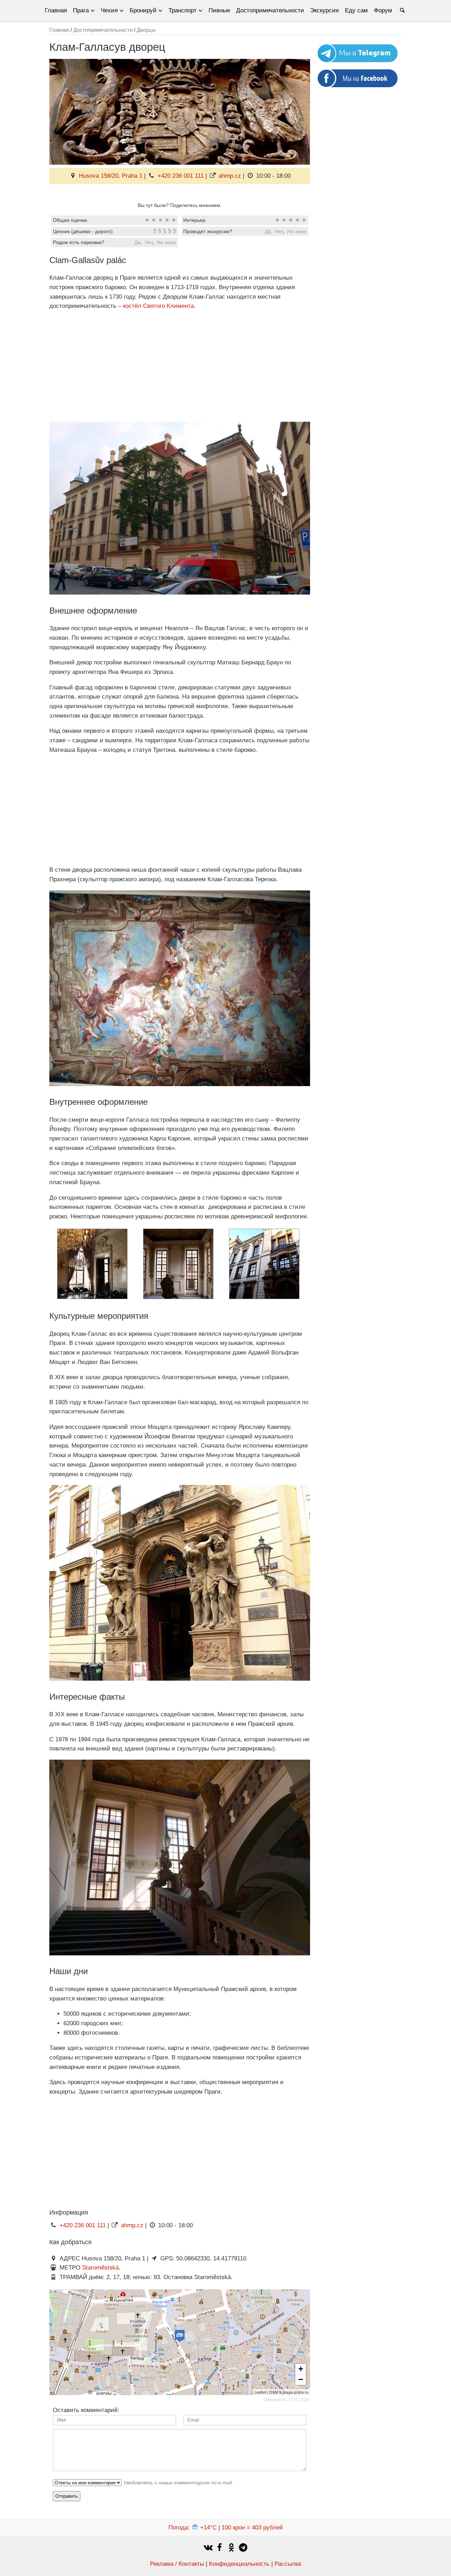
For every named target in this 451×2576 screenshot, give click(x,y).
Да (268, 231)
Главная (56, 10)
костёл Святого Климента (158, 306)
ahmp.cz (230, 176)
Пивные (219, 10)
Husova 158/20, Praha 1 (111, 176)
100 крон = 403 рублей (252, 2528)
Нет (279, 231)
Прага (81, 10)
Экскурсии (325, 10)
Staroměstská (100, 2268)
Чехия (109, 10)
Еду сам (356, 10)
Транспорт (183, 10)
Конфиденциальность (239, 2564)
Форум (383, 10)
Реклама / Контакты (177, 2564)
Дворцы (146, 30)
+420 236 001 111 (181, 176)
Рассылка (288, 2564)
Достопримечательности (270, 10)
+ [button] (301, 2369)
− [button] (301, 2379)
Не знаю (297, 231)
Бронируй (143, 10)
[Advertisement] (180, 366)
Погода (193, 2528)
